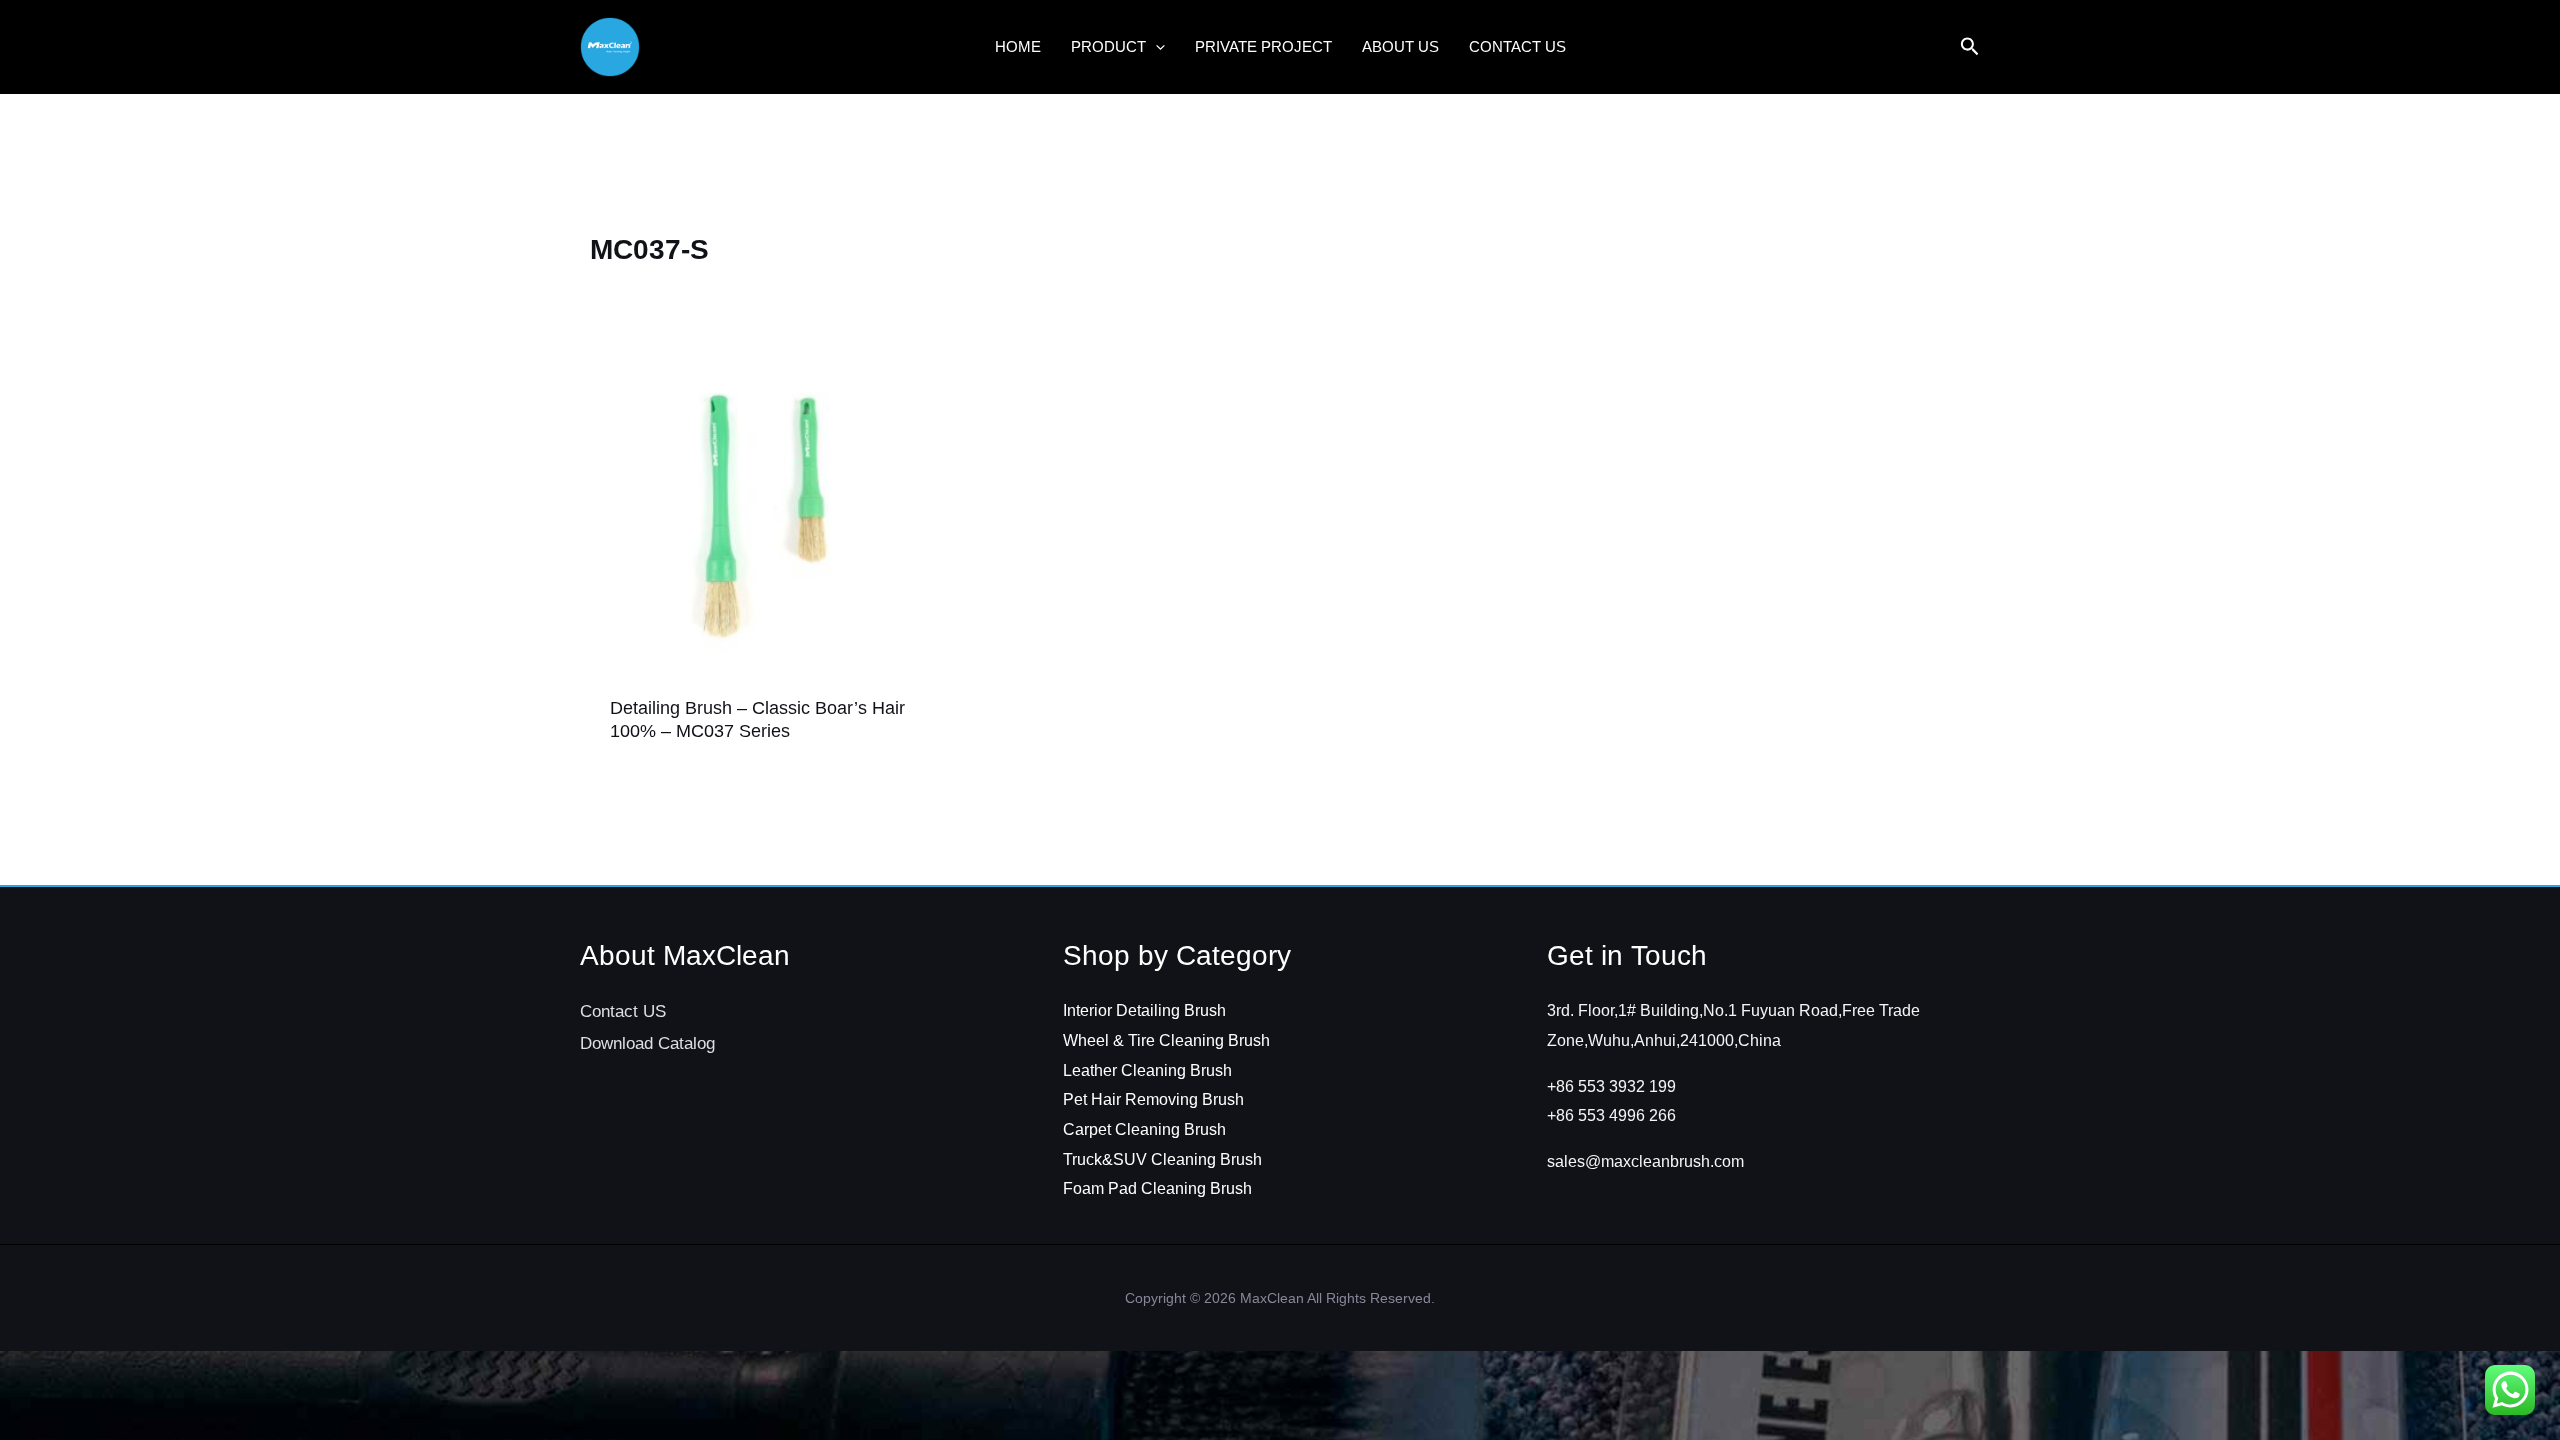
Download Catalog (647, 1043)
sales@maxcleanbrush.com (1645, 1161)
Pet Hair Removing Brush (1153, 1099)
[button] (1155, 46)
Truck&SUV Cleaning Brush (1162, 1159)
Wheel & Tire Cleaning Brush (1166, 1040)
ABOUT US (1400, 46)
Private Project (1263, 46)
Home (1018, 46)
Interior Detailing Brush (1144, 1010)
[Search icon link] (1970, 49)
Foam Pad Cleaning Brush (1157, 1188)
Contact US (1517, 46)
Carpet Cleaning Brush (1144, 1129)
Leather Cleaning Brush (1147, 1070)
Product (1108, 46)
